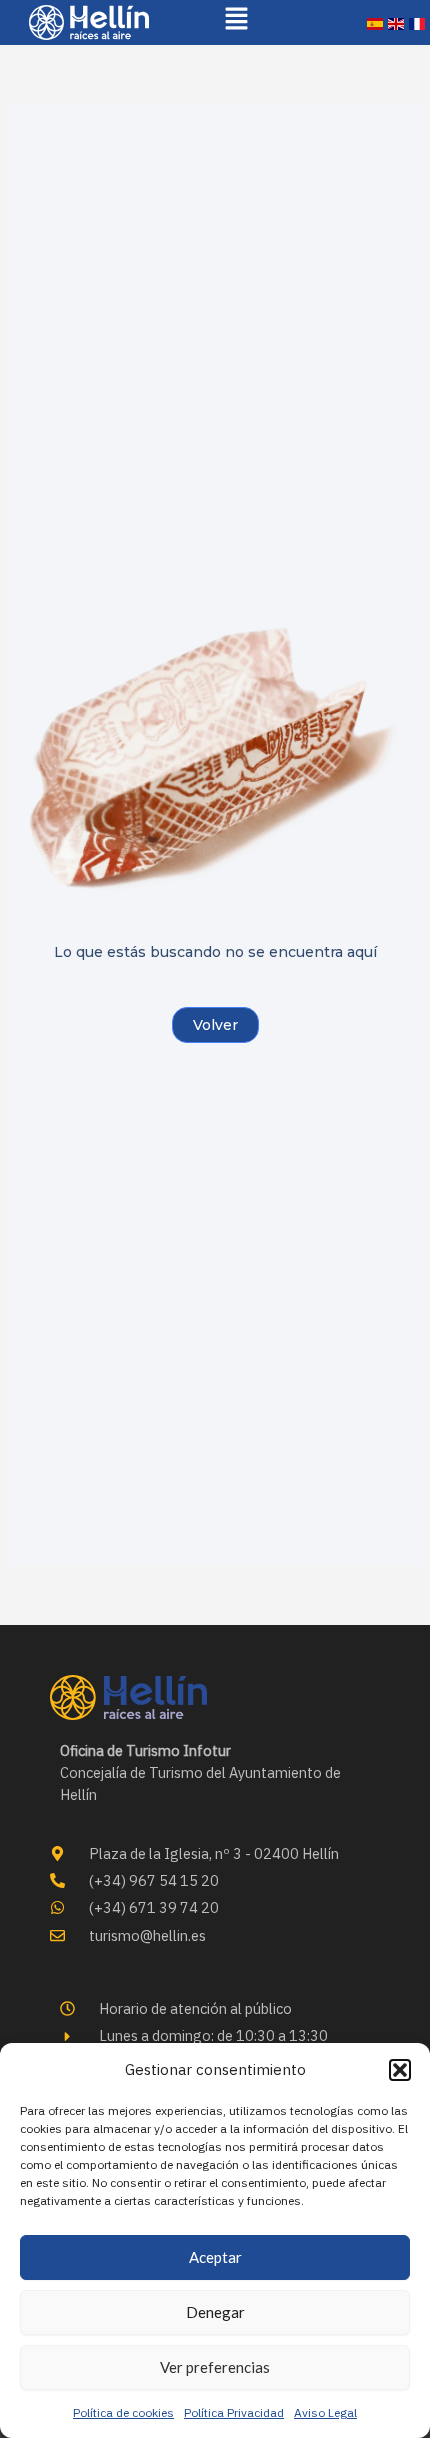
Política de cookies (123, 2412)
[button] (400, 2070)
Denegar (215, 2312)
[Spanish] (375, 22)
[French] (417, 22)
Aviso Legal (325, 2412)
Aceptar (215, 2257)
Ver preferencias (215, 2367)
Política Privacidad (234, 2412)
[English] (396, 22)
